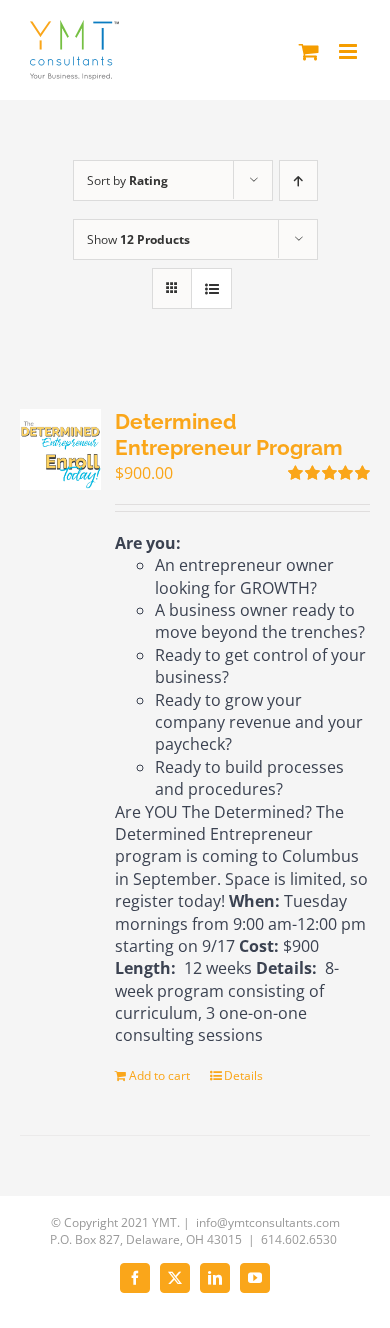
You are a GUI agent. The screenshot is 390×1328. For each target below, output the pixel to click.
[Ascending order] (298, 180)
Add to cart (159, 1075)
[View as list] (211, 288)
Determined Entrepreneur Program (229, 434)
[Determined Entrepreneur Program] (60, 449)
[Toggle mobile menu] (349, 51)
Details (243, 1075)
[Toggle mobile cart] (309, 51)
